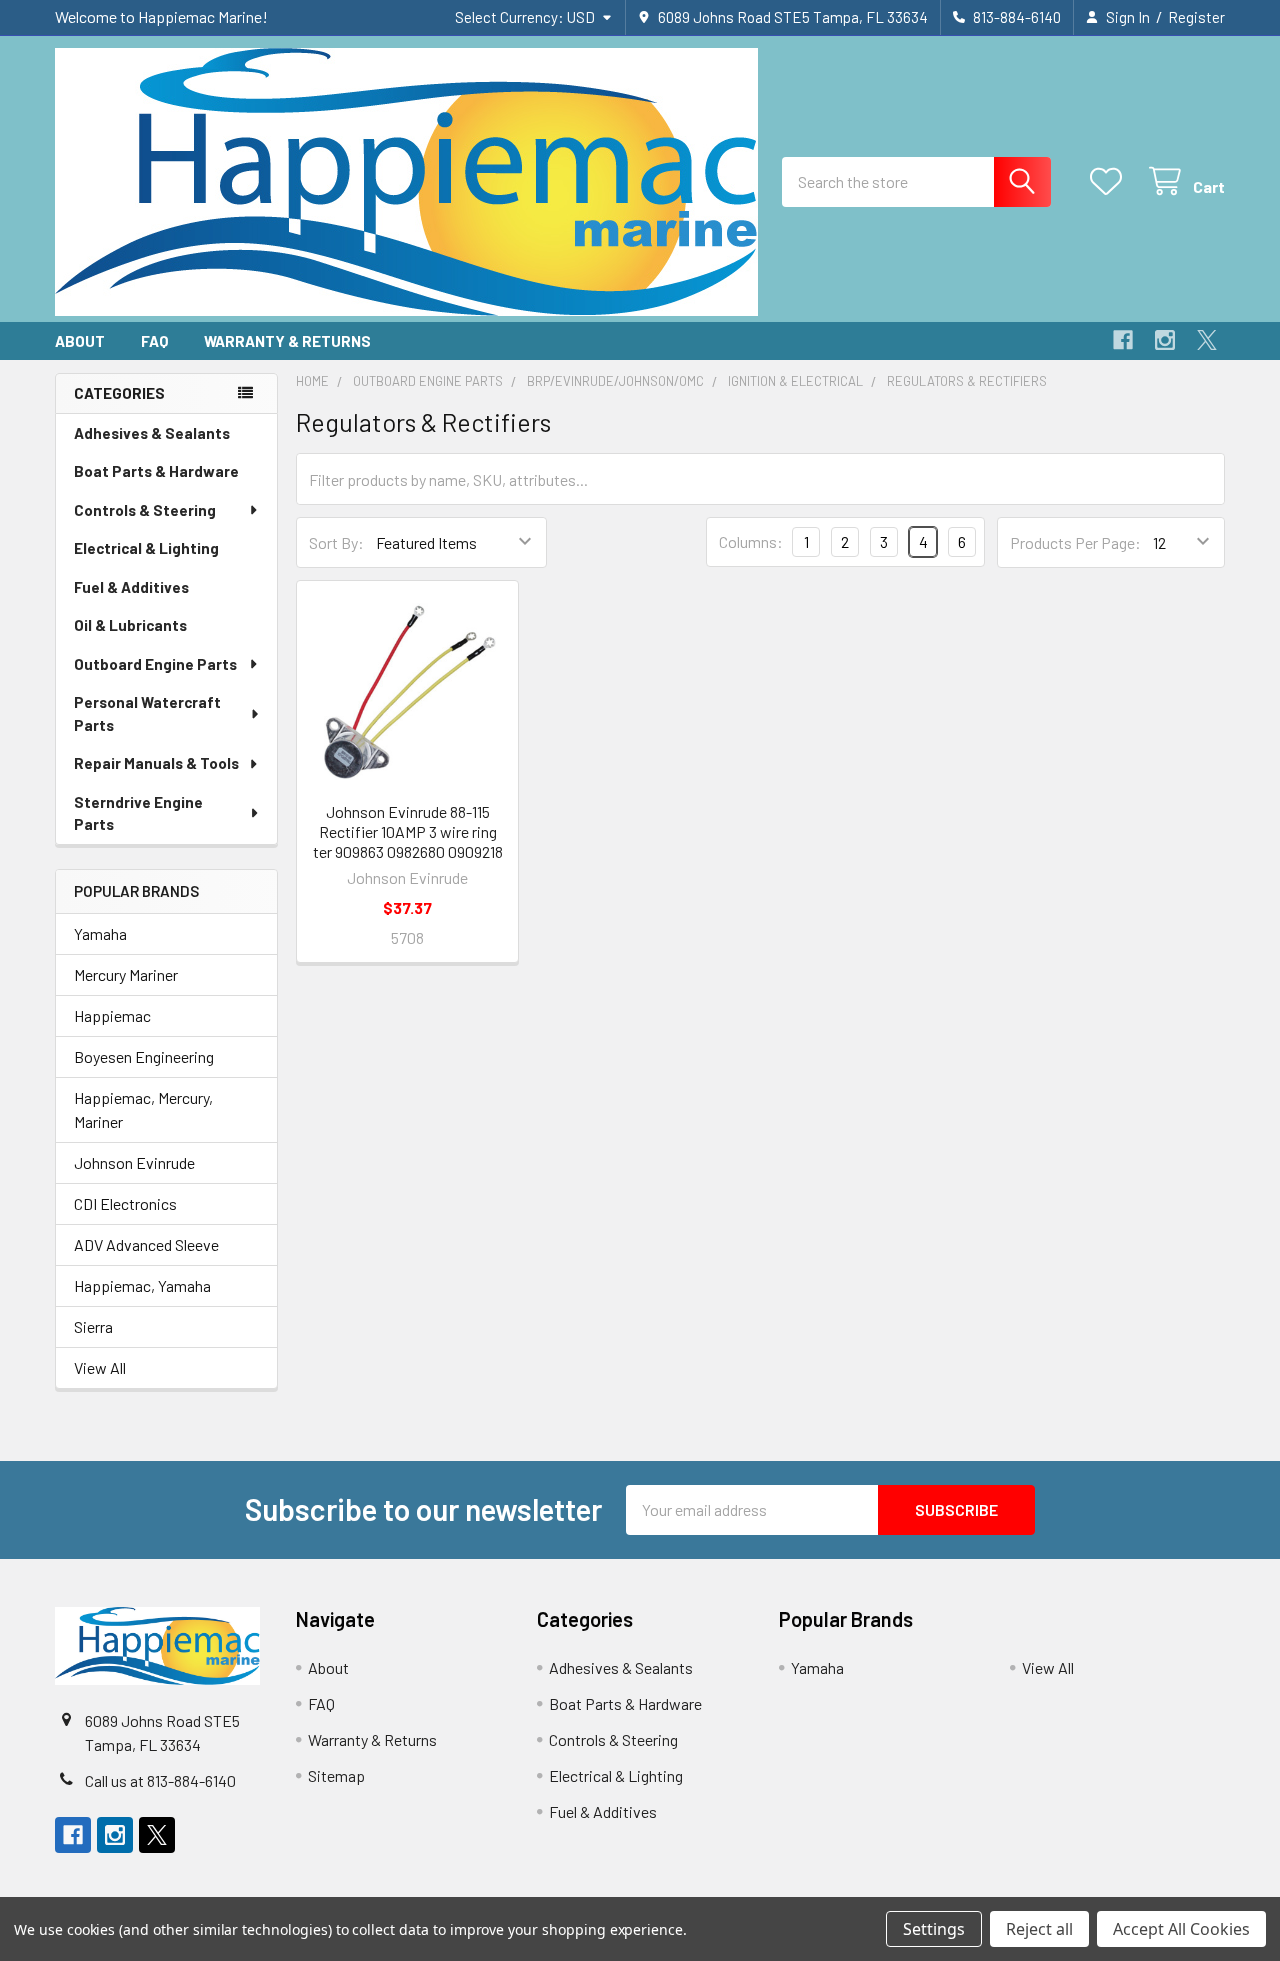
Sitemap (336, 1775)
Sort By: (336, 542)
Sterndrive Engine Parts (138, 813)
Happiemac (112, 1015)
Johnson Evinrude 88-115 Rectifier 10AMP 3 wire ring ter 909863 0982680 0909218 (408, 831)
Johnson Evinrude (134, 1162)
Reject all (1039, 1929)
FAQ (154, 341)
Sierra (93, 1326)
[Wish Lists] (1110, 181)
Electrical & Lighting (146, 548)
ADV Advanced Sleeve (146, 1244)
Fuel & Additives (131, 587)
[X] (1207, 340)
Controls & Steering (145, 510)
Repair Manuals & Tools (156, 763)
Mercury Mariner (126, 974)
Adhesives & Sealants (152, 433)
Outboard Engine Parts (155, 664)
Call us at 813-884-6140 (160, 1780)
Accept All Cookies (1181, 1929)
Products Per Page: (1075, 542)
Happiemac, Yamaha (142, 1285)
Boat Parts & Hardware (156, 471)
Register (1196, 17)
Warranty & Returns (287, 341)
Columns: (751, 541)
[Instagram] (1165, 340)
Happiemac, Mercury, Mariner (143, 1109)
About (80, 341)
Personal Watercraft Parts (147, 713)
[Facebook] (1123, 340)
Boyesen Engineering (144, 1056)
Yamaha (100, 933)
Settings (934, 1929)
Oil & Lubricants (130, 625)
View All (100, 1367)
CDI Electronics (125, 1203)
